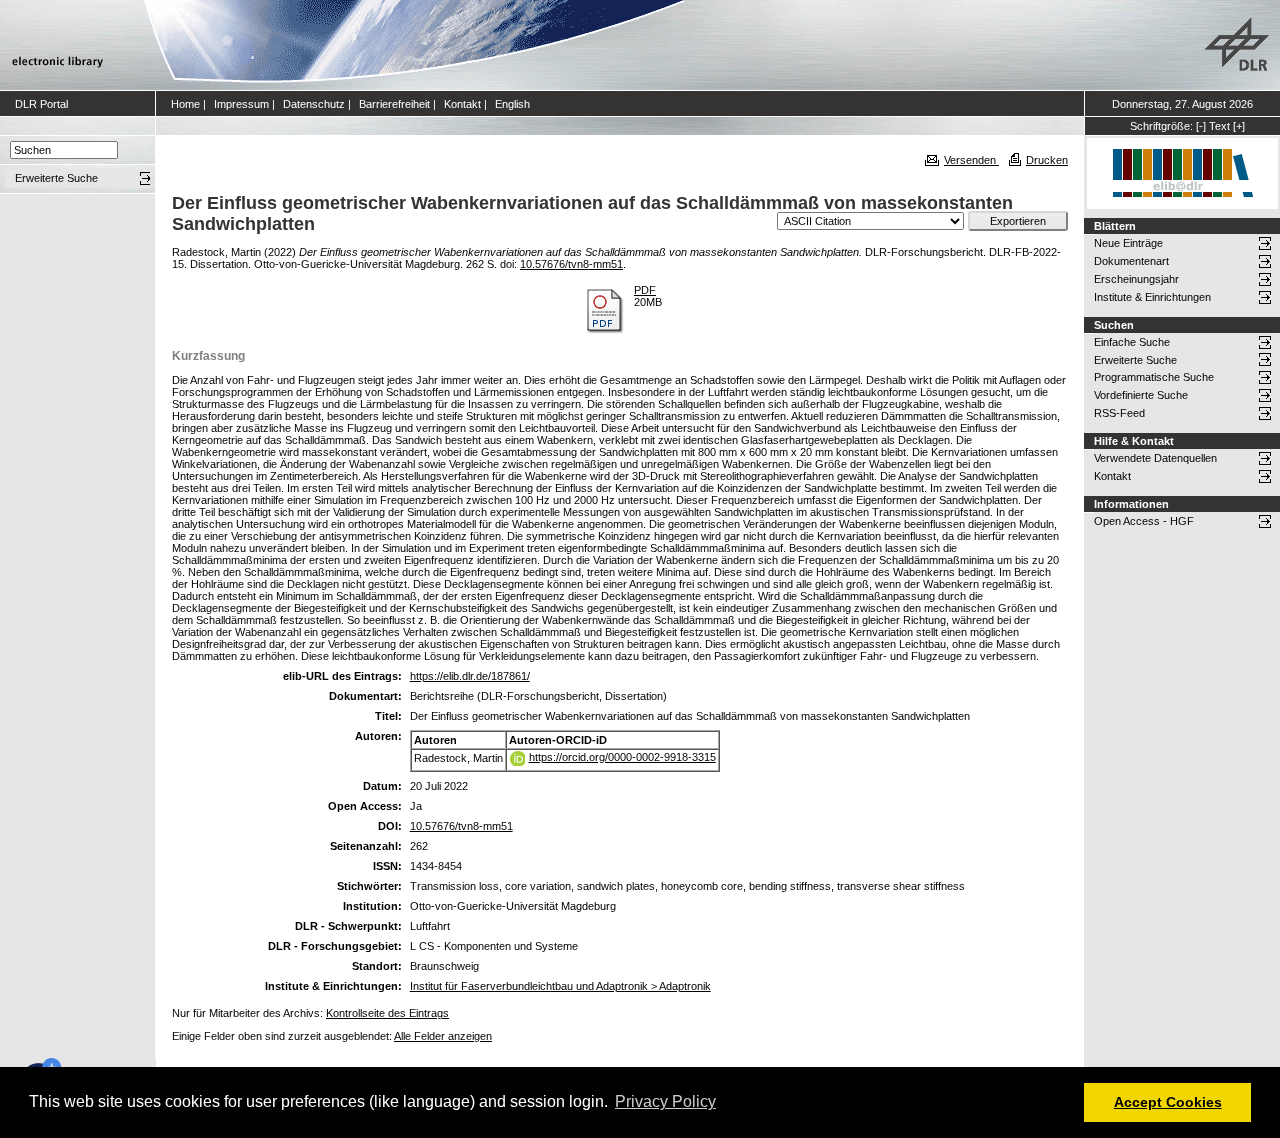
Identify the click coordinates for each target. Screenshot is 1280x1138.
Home (185, 104)
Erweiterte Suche (1135, 360)
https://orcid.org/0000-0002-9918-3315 (622, 757)
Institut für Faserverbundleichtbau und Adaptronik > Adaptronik (560, 986)
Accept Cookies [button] (1168, 1102)
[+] (1239, 126)
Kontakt (462, 104)
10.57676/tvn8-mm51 (571, 264)
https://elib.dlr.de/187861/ (470, 676)
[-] (1201, 126)
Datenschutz (314, 104)
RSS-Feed (1119, 413)
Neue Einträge (1128, 243)
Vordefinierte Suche (1141, 395)
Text (1219, 126)
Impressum (241, 104)
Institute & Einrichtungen (1152, 297)
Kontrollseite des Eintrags (387, 1013)
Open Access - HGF (1144, 521)
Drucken (1047, 160)
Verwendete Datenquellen (1155, 458)
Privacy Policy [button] (665, 1101)
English (512, 104)
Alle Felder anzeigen (443, 1036)
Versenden (971, 160)
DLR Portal (41, 104)
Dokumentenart (1131, 261)
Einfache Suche (1132, 342)
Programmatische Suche (1154, 377)
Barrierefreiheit (394, 104)
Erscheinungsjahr (1136, 279)
